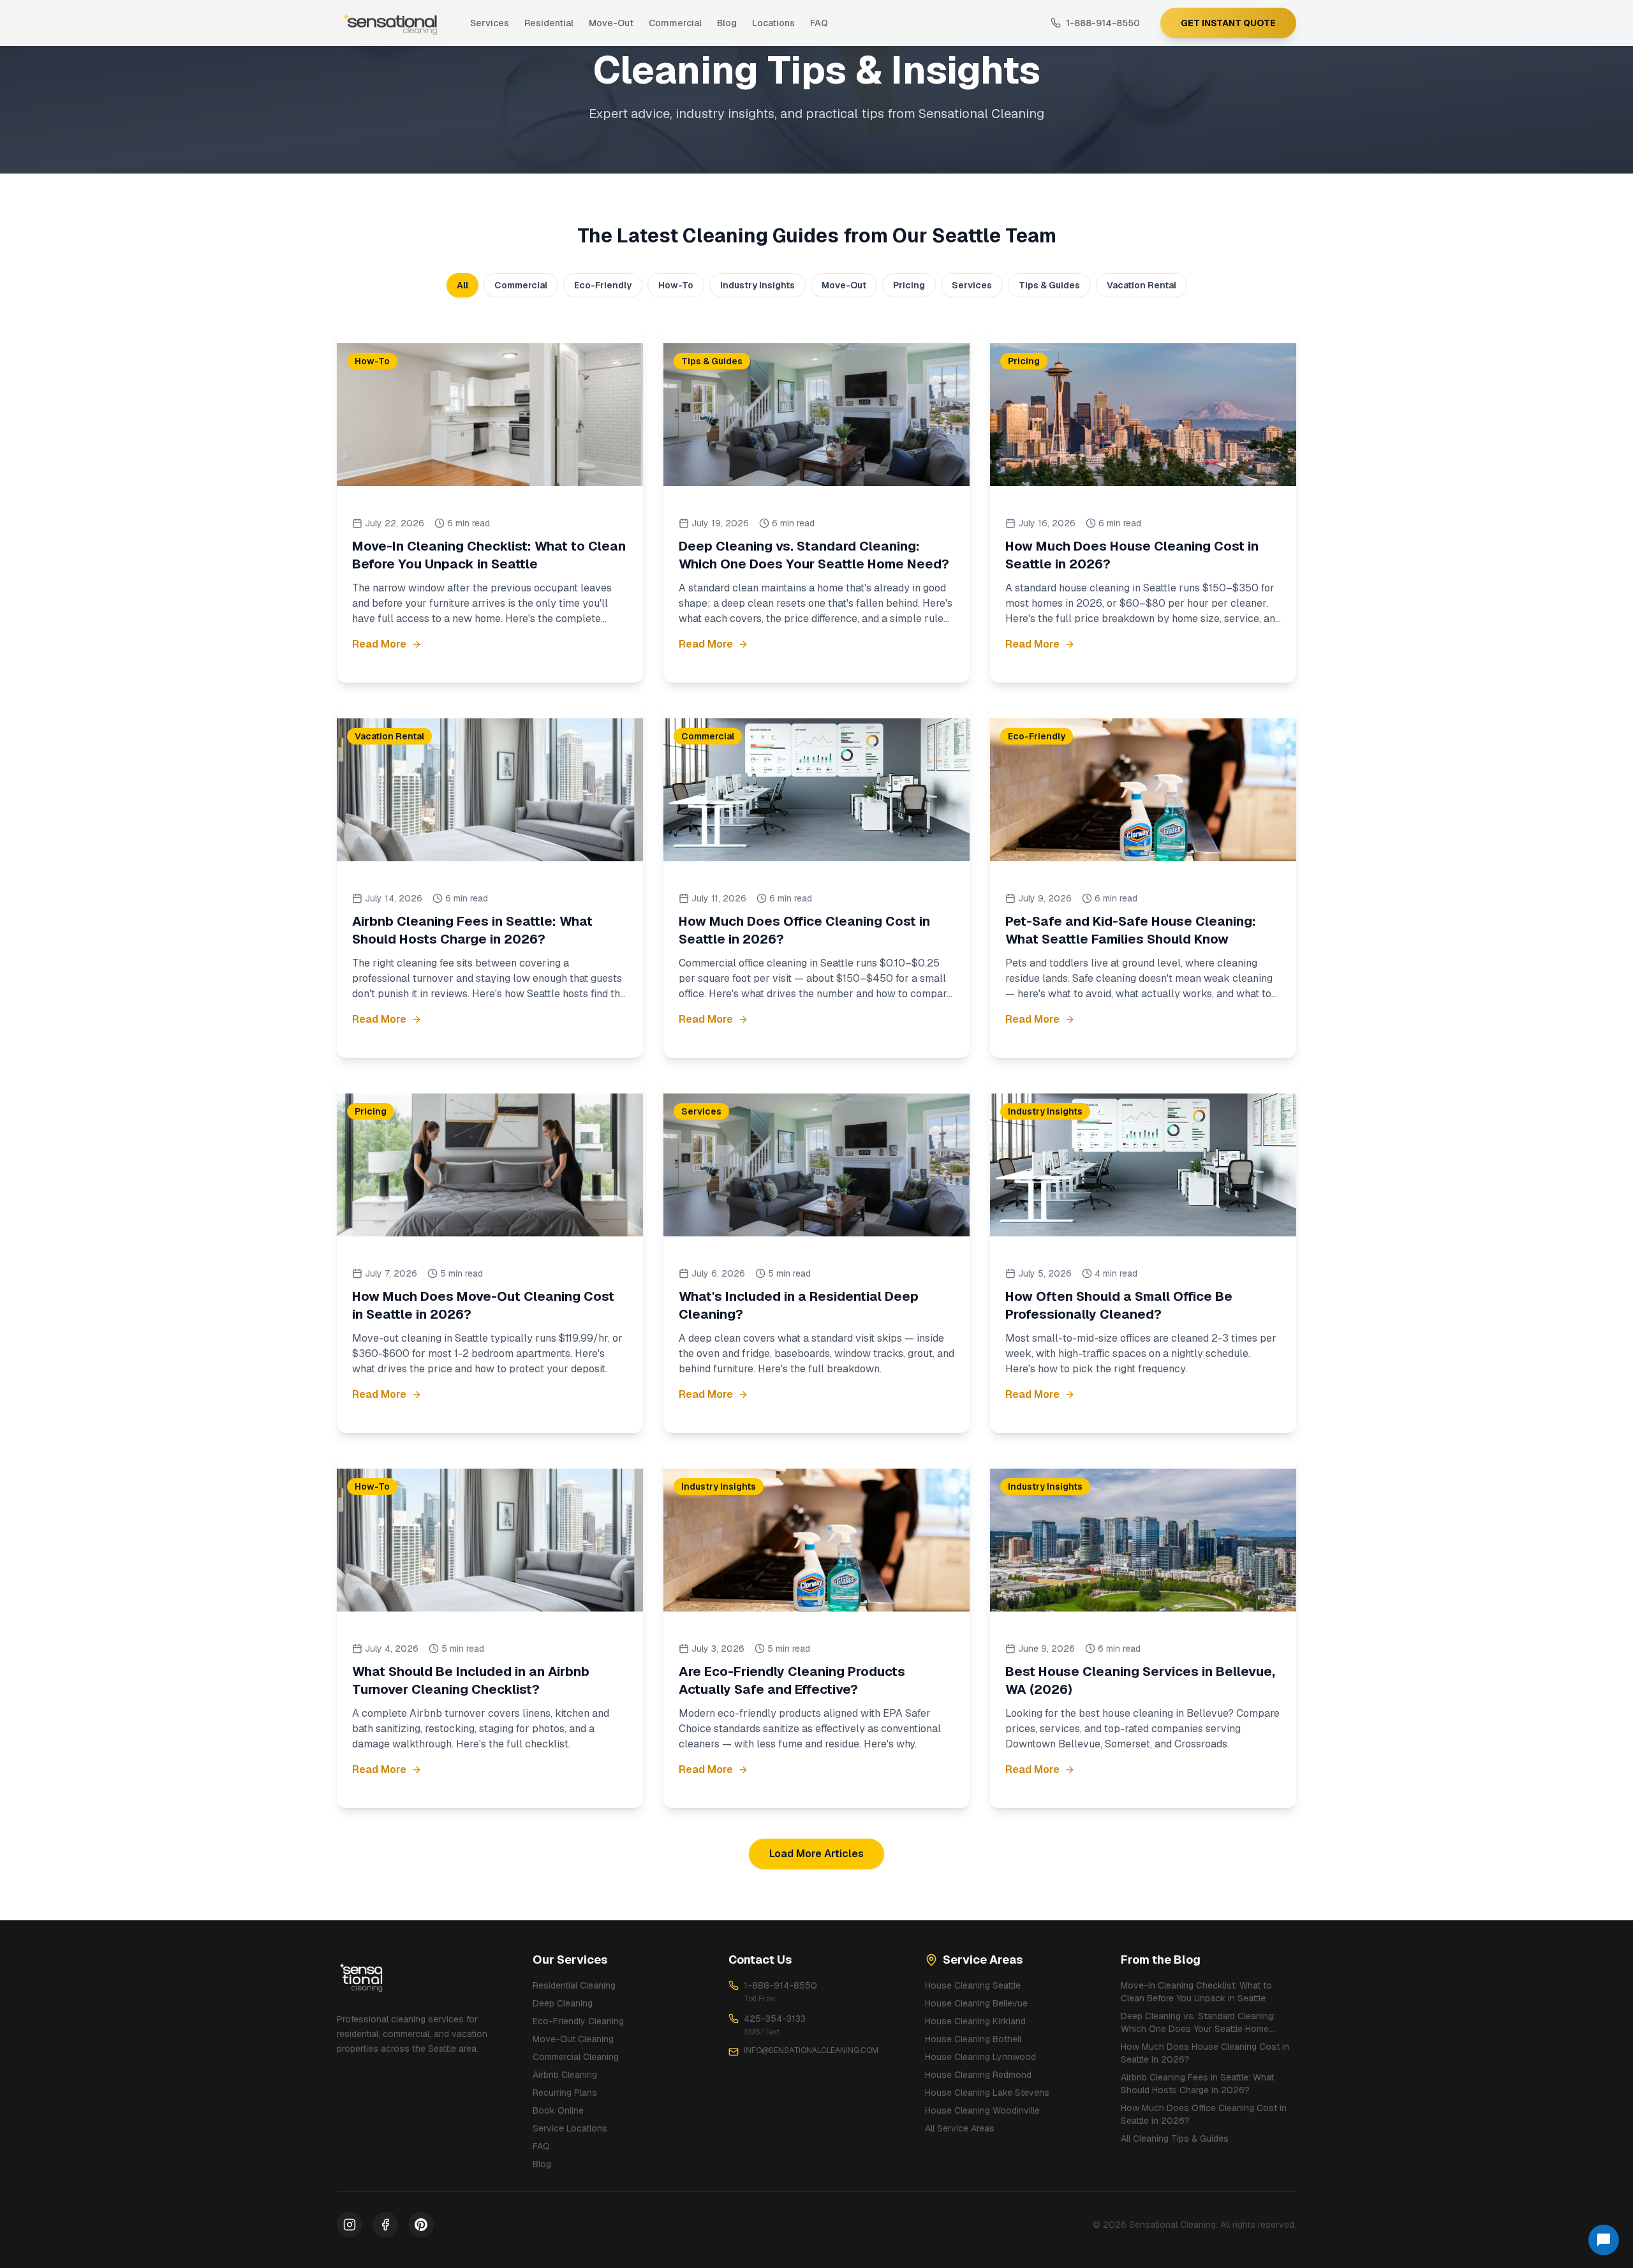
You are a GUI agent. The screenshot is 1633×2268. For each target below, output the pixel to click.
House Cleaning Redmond (978, 2075)
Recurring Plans (565, 2093)
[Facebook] (385, 2225)
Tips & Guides (1049, 285)
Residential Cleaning (574, 1985)
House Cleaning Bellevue (976, 2003)
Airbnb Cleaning (565, 2075)
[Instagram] (350, 2225)
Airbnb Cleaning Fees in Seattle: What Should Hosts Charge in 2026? (1197, 2084)
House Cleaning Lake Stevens (987, 2093)
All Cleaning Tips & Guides (1175, 2138)
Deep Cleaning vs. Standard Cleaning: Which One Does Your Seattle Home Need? (1198, 2023)
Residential (549, 23)
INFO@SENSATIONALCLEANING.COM (811, 2050)
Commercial (675, 23)
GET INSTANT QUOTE (1228, 23)
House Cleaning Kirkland (975, 2021)
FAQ (819, 23)
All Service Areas (960, 2128)
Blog (727, 23)
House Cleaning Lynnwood (980, 2057)
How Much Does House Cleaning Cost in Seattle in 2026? (1205, 2053)
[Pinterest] (421, 2225)
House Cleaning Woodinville (982, 2110)
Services (490, 23)
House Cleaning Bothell (973, 2039)
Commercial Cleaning (576, 2057)
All (462, 285)
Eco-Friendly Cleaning (578, 2021)
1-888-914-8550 (780, 1985)
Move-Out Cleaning (573, 2039)
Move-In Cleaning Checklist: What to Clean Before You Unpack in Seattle (1196, 1992)
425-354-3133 (775, 2019)
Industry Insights (757, 285)
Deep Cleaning (563, 2003)
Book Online (558, 2110)
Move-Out (611, 23)
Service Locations (570, 2128)
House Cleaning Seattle (973, 1985)
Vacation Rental (1142, 285)
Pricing (909, 285)
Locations (773, 23)
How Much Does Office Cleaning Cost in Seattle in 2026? (1204, 2114)
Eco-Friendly (603, 285)
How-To (676, 285)
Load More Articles (816, 1854)
